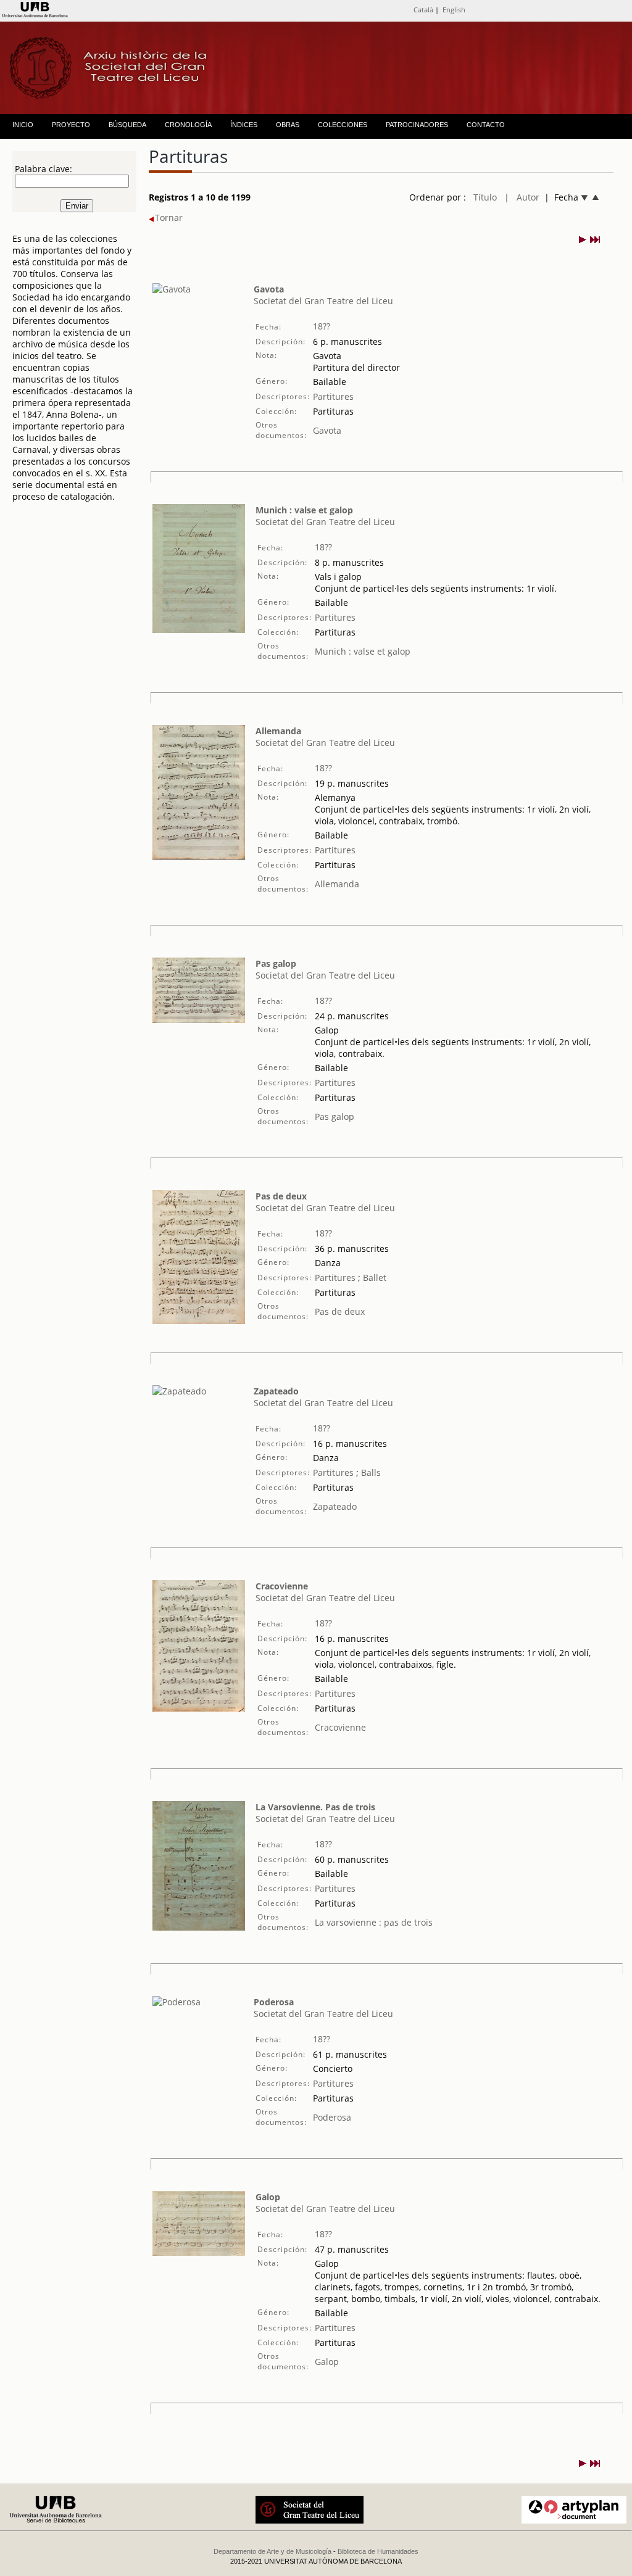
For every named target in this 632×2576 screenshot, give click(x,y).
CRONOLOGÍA (188, 125)
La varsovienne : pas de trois (374, 1922)
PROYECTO (71, 125)
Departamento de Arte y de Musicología (272, 2551)
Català (423, 10)
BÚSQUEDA (127, 125)
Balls (370, 1472)
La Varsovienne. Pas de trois (315, 1807)
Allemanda (278, 731)
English (454, 10)
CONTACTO (486, 125)
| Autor (522, 197)
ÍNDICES (244, 125)
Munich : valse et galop (304, 510)
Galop (268, 2197)
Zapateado (276, 1391)
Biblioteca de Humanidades (378, 2551)
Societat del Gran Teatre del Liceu (323, 301)
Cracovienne (282, 1586)
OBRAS (288, 125)
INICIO (23, 125)
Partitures (333, 396)
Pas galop (276, 963)
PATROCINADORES (417, 125)
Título (485, 197)
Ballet (373, 1278)
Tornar (169, 217)
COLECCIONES (343, 125)
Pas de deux (281, 1196)
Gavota (269, 289)
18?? (322, 326)
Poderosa (274, 2002)
